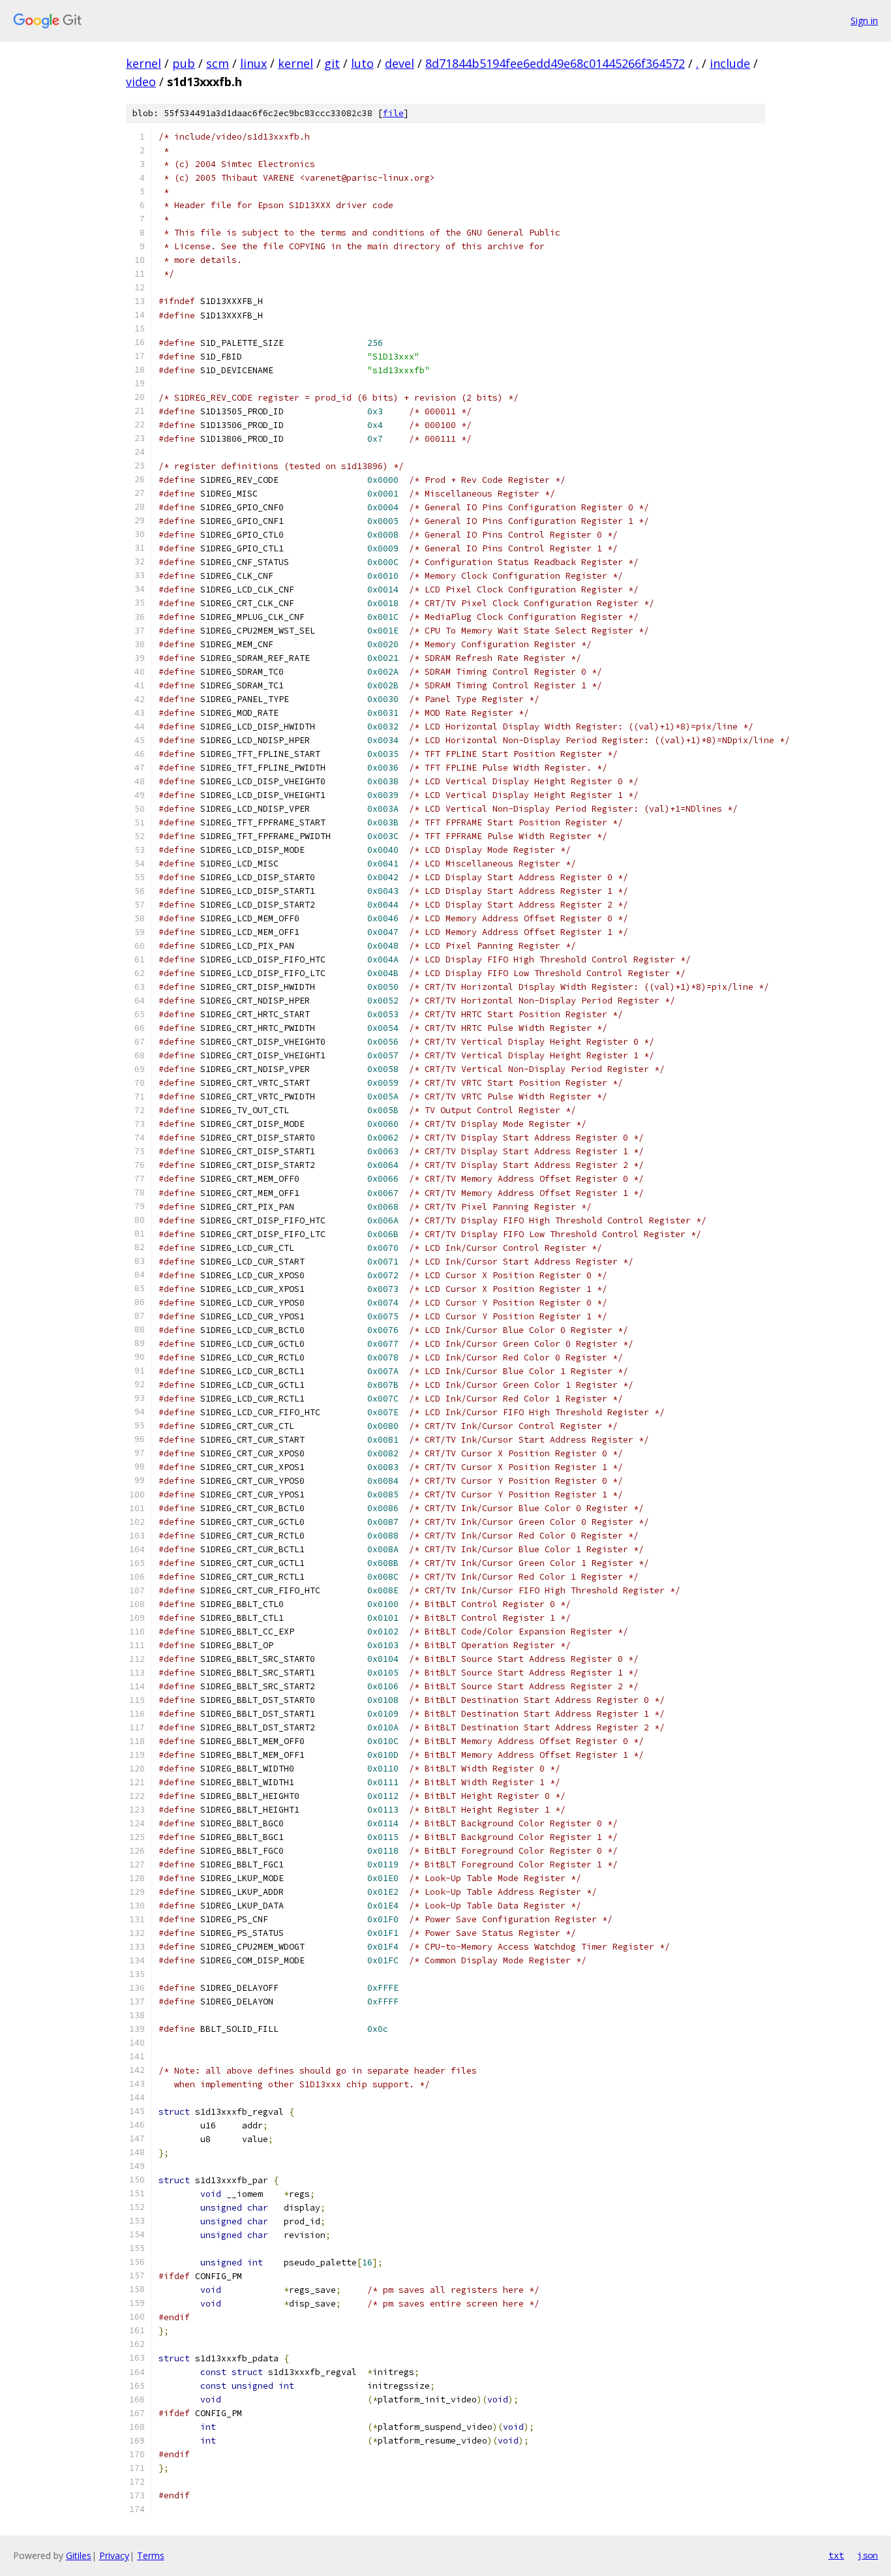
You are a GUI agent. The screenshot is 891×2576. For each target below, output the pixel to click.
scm (218, 63)
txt (836, 2555)
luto (362, 63)
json (868, 2555)
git (332, 63)
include (730, 63)
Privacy (114, 2555)
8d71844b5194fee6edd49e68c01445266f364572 (555, 63)
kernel (143, 63)
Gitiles (79, 2555)
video (141, 82)
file (393, 113)
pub (184, 63)
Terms (151, 2555)
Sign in (864, 21)
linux (253, 63)
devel (400, 63)
